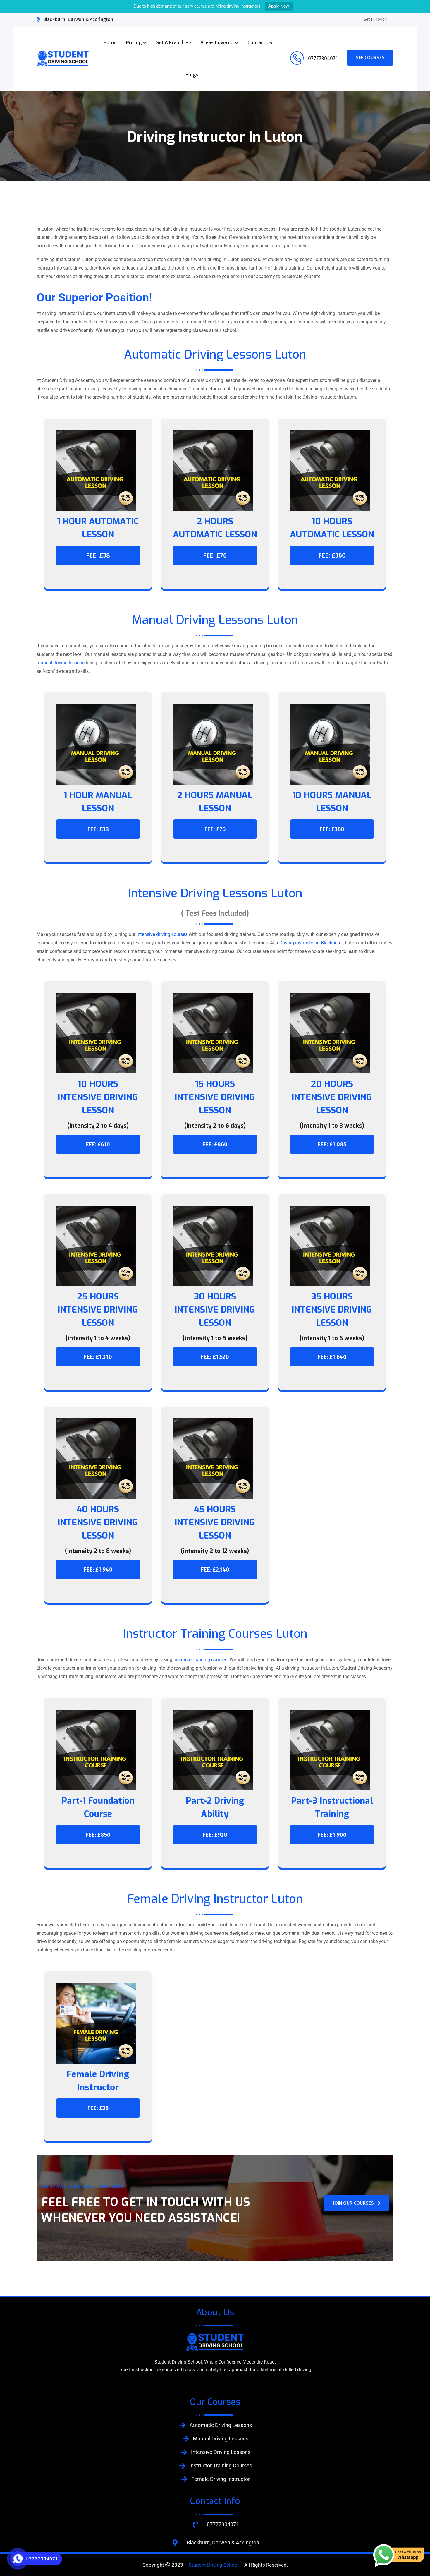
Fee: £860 (215, 1144)
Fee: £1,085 (332, 1144)
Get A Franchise (173, 43)
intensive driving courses (162, 934)
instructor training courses (200, 1660)
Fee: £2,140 (215, 1570)
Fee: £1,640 (332, 1357)
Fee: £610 (98, 1144)
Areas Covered (217, 43)
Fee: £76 (215, 555)
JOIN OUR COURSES (353, 2203)
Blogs (192, 75)
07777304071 (322, 58)
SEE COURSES (370, 58)
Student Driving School (214, 2565)
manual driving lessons (61, 663)
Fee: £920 (215, 1835)
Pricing (134, 43)
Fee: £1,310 (98, 1357)
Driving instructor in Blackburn (311, 943)
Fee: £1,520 (215, 1357)
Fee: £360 (332, 555)
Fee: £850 (98, 1835)
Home (110, 43)
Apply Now (279, 6)
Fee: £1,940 (98, 1570)
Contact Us (260, 43)
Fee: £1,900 (332, 1835)
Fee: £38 (98, 555)
